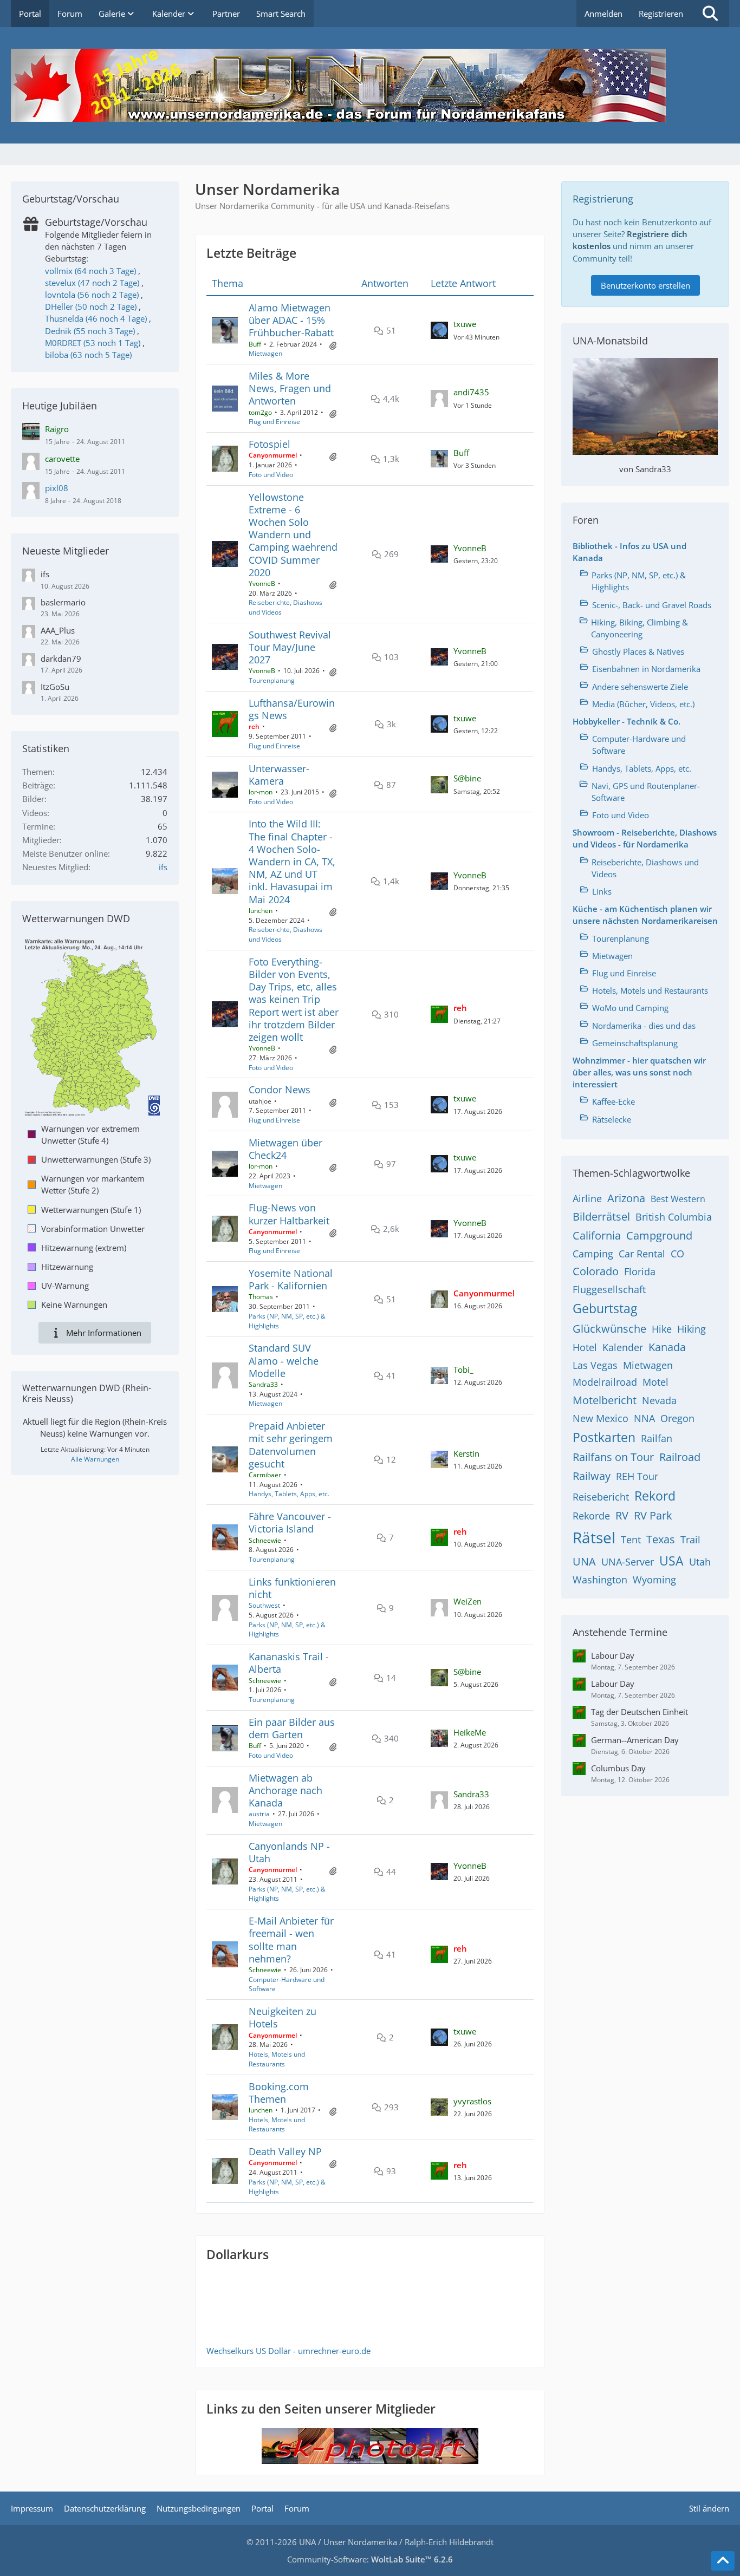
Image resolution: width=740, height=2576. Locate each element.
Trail (690, 1540)
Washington (600, 1580)
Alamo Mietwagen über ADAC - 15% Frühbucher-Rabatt (291, 320)
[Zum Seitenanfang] (723, 2561)
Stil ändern (709, 2508)
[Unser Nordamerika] (370, 85)
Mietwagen (265, 353)
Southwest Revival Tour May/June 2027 (290, 647)
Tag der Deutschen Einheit (640, 1712)
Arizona (626, 1198)
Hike (662, 1329)
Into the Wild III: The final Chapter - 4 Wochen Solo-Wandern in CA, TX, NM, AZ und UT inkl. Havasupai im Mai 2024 (292, 861)
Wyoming (654, 1580)
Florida (640, 1271)
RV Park (653, 1515)
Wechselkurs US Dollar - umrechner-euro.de (288, 2351)
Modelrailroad (605, 1382)
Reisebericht (601, 1497)
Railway (592, 1476)
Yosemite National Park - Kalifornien (291, 1279)
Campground (659, 1235)
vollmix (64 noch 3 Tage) (90, 271)
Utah (700, 1562)
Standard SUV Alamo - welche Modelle (284, 1360)
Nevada (659, 1400)
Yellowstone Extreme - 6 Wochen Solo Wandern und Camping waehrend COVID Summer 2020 (293, 535)
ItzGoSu (55, 687)
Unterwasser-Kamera (279, 775)
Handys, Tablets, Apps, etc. (289, 1494)
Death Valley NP (285, 2151)
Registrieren (661, 14)
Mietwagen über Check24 (285, 1149)
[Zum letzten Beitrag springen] (439, 330)
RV (622, 1515)
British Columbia (674, 1217)
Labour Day (613, 1655)
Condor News (280, 1090)
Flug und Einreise (274, 422)
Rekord (655, 1496)
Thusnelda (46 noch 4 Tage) (96, 318)
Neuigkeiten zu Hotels (283, 2017)
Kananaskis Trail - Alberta (289, 1663)
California (597, 1235)
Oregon (677, 1418)
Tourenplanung (272, 680)
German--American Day (635, 1740)
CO (677, 1254)
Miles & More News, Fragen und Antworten (290, 388)
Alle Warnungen (95, 1459)
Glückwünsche (609, 1329)
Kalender (623, 1347)
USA (671, 1561)
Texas (661, 1539)
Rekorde (591, 1516)
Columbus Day (618, 1768)
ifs (45, 574)
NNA (644, 1418)
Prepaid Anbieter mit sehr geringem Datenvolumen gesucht (291, 1445)
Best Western (678, 1199)
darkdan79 (61, 658)
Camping (593, 1254)
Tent (631, 1540)
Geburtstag (605, 1308)
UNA (584, 1561)
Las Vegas (595, 1365)
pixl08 (57, 488)
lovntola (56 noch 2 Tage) (92, 295)
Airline (587, 1198)
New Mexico (601, 1418)
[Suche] (710, 14)
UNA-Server (628, 1562)
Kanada (667, 1347)
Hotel (585, 1347)
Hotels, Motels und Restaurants (277, 2059)
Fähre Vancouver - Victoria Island (290, 1522)
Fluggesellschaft (609, 1289)
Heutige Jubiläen (60, 406)
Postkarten (604, 1437)
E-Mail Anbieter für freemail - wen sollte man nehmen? (291, 1940)
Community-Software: (370, 2559)
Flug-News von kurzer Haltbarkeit (289, 1214)
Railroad (680, 1457)
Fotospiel (270, 444)
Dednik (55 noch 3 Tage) (90, 331)
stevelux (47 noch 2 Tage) (92, 283)
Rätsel (594, 1537)
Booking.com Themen (279, 2093)
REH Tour (637, 1476)
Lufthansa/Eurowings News (292, 709)
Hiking (692, 1329)
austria (259, 1814)
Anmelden (603, 14)
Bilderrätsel (601, 1217)
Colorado (596, 1271)
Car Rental (642, 1254)
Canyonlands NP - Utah (289, 1852)
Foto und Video (271, 475)
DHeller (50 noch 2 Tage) (91, 306)
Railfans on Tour (613, 1457)
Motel (655, 1382)
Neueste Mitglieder (66, 551)
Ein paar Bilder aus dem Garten (292, 1728)
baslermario (63, 602)
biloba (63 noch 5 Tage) (88, 355)
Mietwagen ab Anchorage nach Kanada (285, 1790)
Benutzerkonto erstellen (645, 285)
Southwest (264, 1605)
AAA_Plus (58, 630)
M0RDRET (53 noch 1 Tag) (93, 343)
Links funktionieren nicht (292, 1588)
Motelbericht (605, 1400)
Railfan (657, 1438)
